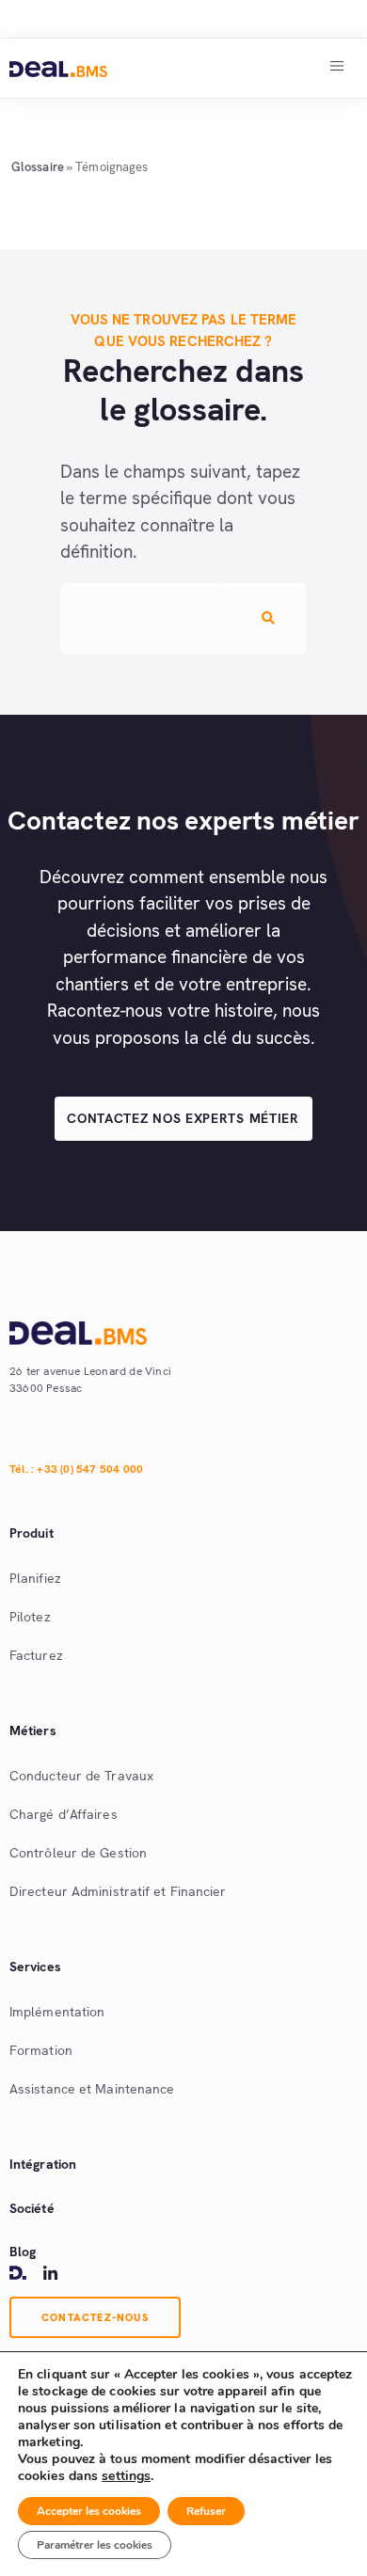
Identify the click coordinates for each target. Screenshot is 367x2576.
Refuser (206, 2511)
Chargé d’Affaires (64, 1814)
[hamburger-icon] (336, 68)
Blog (23, 2252)
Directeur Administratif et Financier (118, 1891)
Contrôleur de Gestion (78, 1853)
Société (32, 2208)
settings (126, 2476)
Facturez (36, 1655)
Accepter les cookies (89, 2511)
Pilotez (30, 1617)
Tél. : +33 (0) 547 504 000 (76, 1469)
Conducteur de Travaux (81, 1776)
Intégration (43, 2164)
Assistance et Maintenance (92, 2089)
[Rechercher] (265, 619)
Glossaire (38, 167)
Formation (41, 2050)
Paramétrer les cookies (95, 2545)
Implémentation (57, 2012)
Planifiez (35, 1578)
